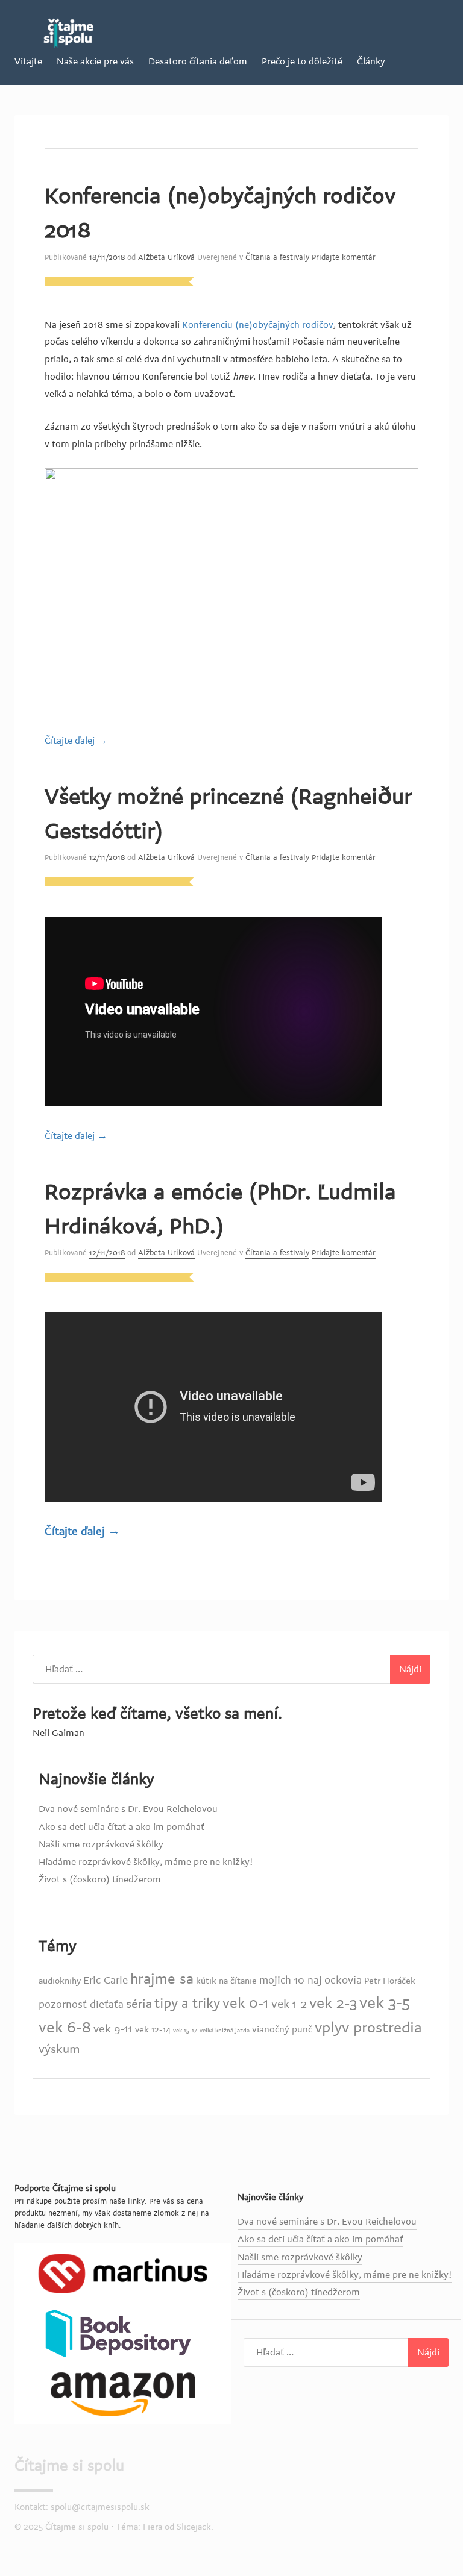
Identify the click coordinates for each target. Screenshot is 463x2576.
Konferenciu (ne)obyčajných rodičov (258, 325)
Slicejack (194, 2527)
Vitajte (28, 61)
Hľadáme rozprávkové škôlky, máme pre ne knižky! (146, 1862)
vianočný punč (282, 2029)
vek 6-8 (65, 2028)
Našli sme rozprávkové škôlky (101, 1844)
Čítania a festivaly (277, 257)
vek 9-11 (113, 2029)
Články (371, 61)
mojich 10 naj (291, 1980)
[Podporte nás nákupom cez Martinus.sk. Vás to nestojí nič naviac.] (123, 2273)
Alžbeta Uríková (166, 257)
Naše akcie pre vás (95, 61)
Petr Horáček (390, 1981)
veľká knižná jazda (225, 2030)
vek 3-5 (385, 2003)
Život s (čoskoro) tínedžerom (100, 1879)
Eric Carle (106, 1980)
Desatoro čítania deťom (198, 61)
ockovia (343, 1980)
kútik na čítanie (226, 1981)
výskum (59, 2049)
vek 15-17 (185, 2030)
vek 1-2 (289, 2004)
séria (139, 2004)
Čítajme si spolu (69, 2466)
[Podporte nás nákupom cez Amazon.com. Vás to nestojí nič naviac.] (123, 2393)
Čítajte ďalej (76, 741)
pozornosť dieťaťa (81, 2004)
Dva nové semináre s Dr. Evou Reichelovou (128, 1809)
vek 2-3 (333, 2003)
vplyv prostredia (368, 2028)
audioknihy (60, 1981)
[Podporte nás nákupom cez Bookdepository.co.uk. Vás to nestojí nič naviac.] (123, 2333)
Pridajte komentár (344, 257)
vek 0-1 (246, 2003)
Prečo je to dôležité (302, 61)
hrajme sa (162, 1979)
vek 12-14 (153, 2030)
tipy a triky (187, 2004)
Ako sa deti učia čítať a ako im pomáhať (121, 1827)
